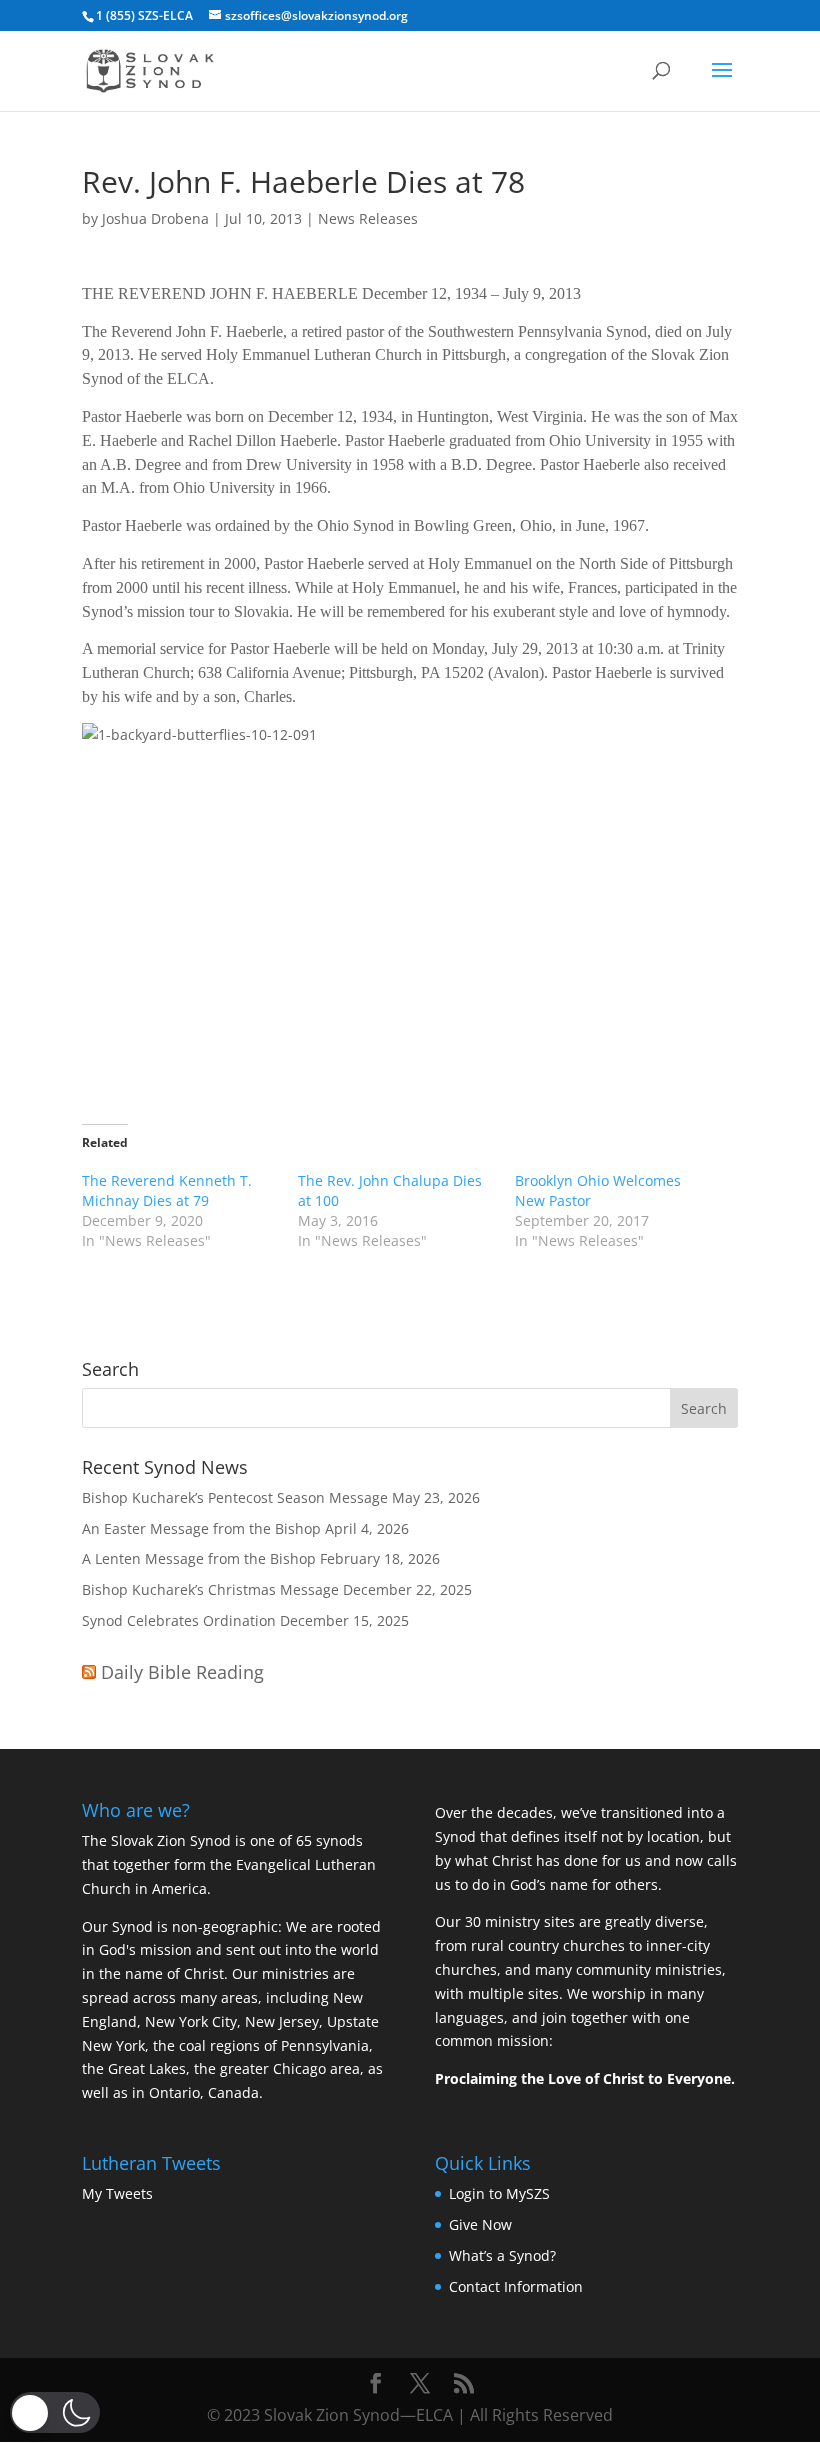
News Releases (368, 218)
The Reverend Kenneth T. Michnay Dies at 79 (167, 1190)
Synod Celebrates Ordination (179, 1620)
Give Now (480, 2224)
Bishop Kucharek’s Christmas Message (210, 1589)
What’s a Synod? (502, 2255)
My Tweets (117, 2193)
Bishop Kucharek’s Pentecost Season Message (235, 1497)
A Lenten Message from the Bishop (199, 1558)
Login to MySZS (499, 2193)
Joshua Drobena (155, 218)
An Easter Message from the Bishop (201, 1528)
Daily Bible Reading (182, 1672)
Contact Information (516, 2286)
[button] (55, 2412)
